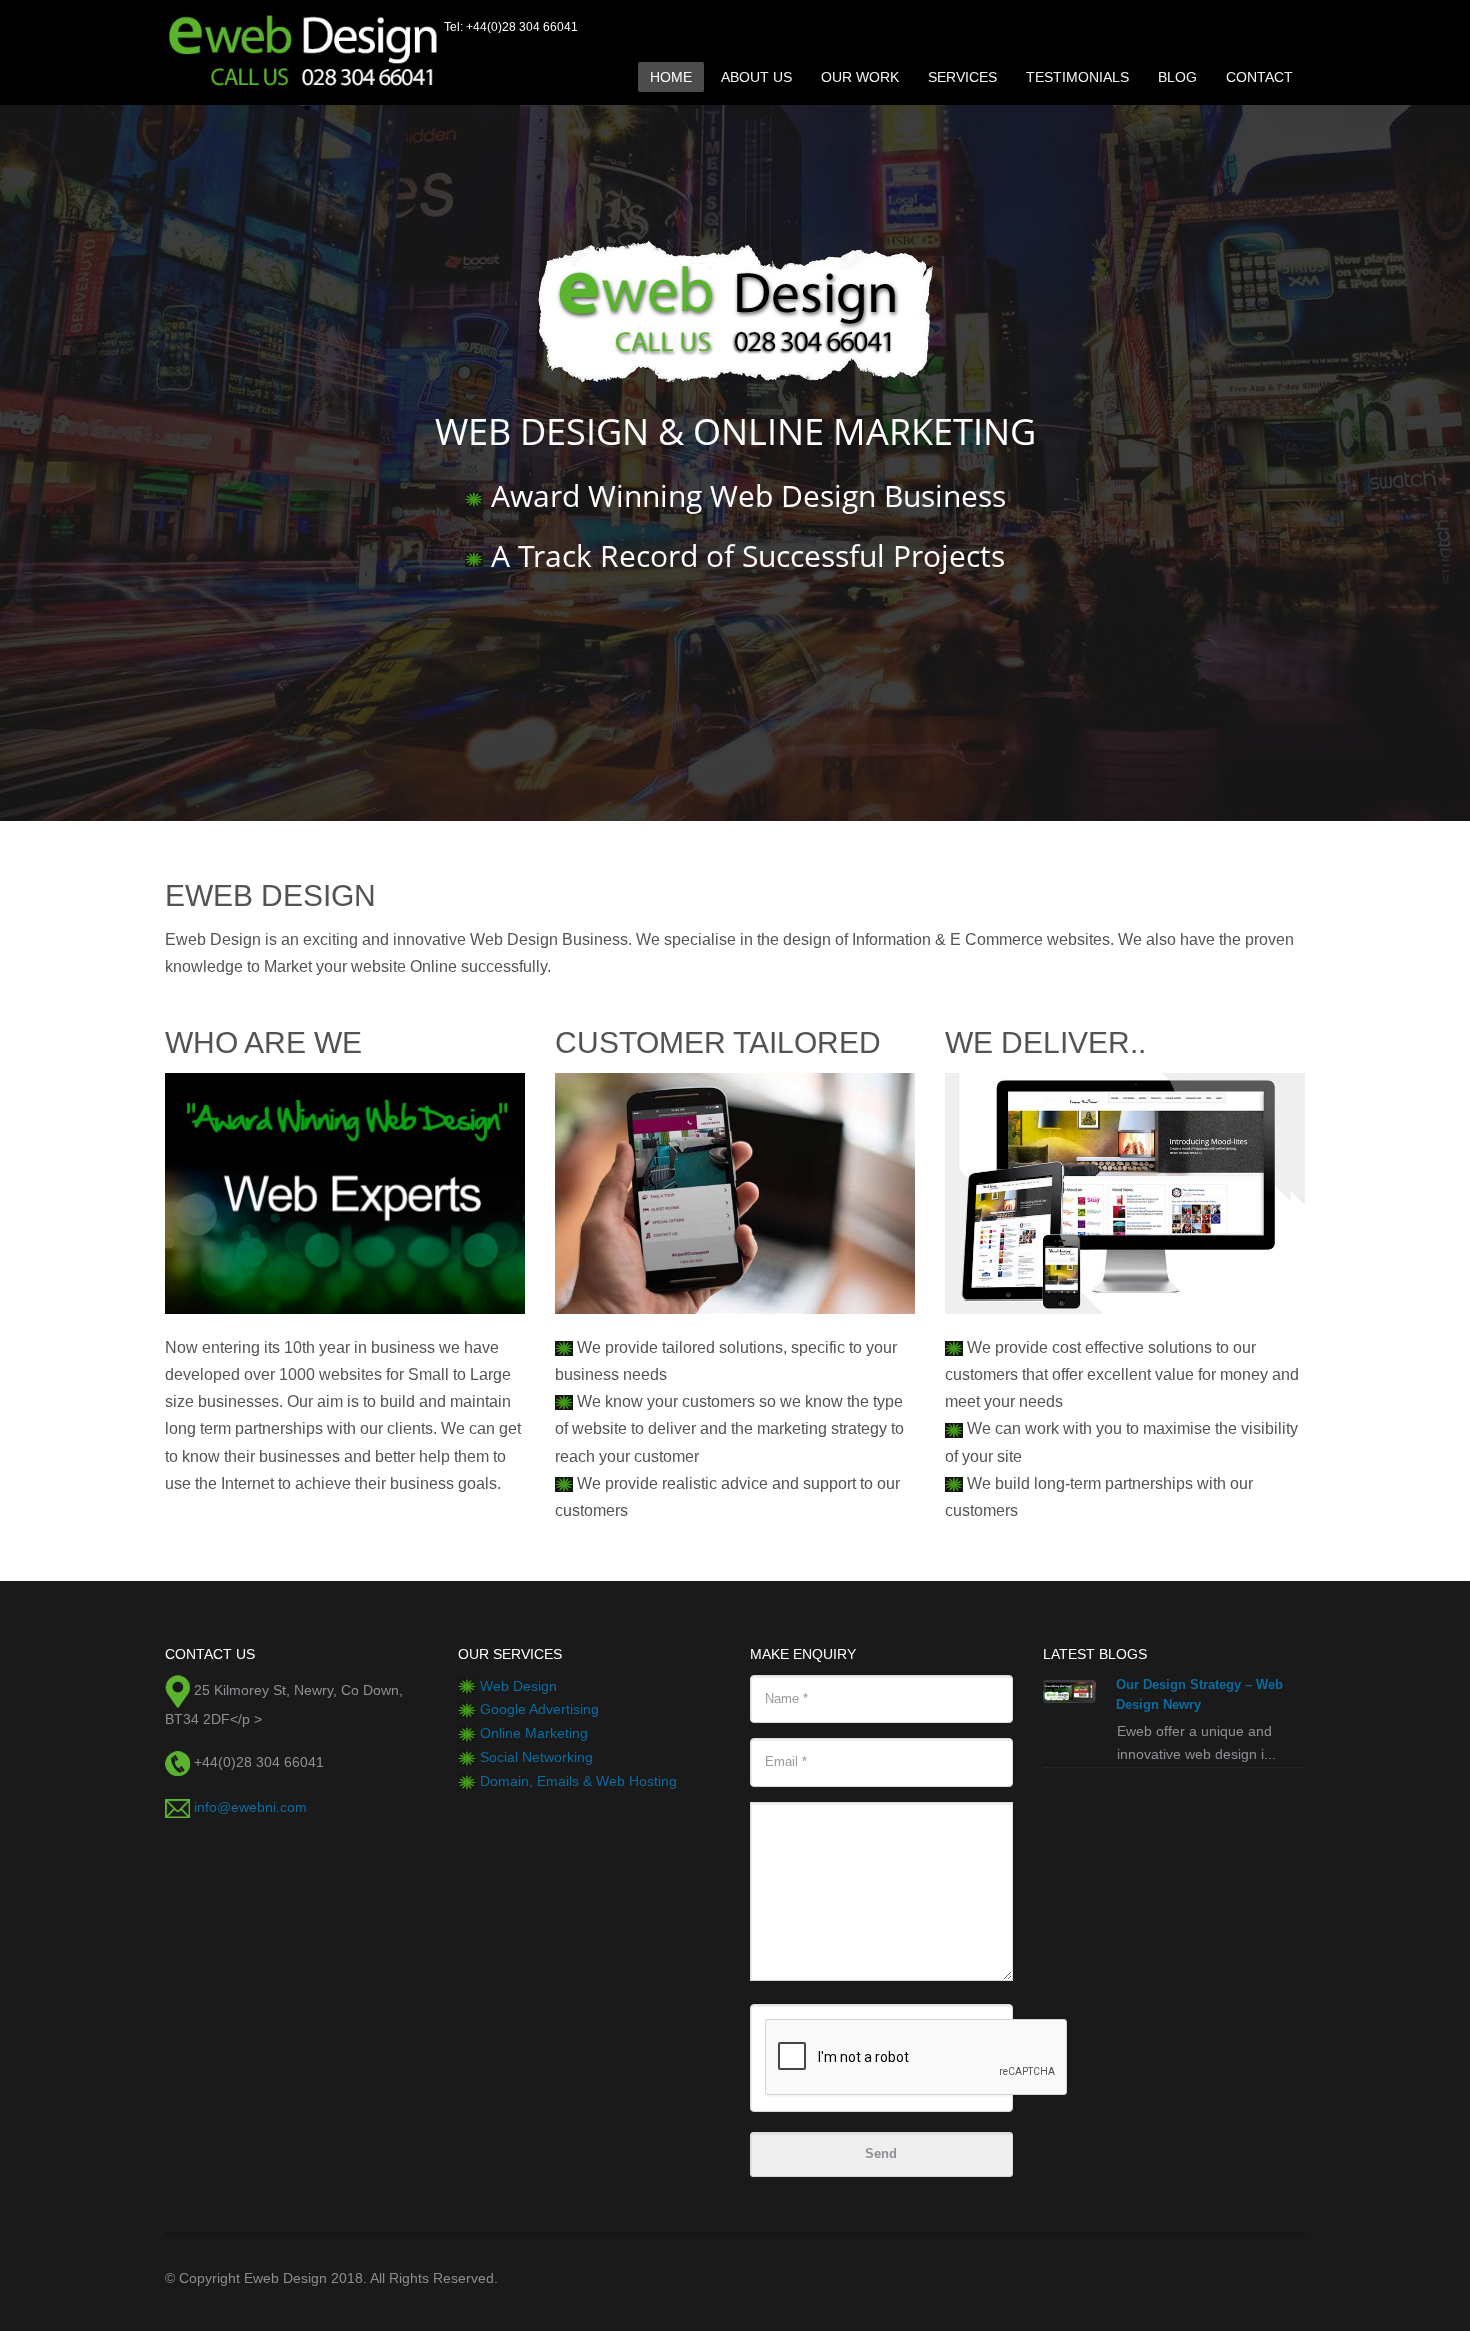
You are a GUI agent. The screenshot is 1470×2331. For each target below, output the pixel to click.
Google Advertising (539, 1709)
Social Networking (536, 1757)
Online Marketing (534, 1733)
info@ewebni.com (250, 1807)
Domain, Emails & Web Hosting (578, 1781)
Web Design (518, 1686)
